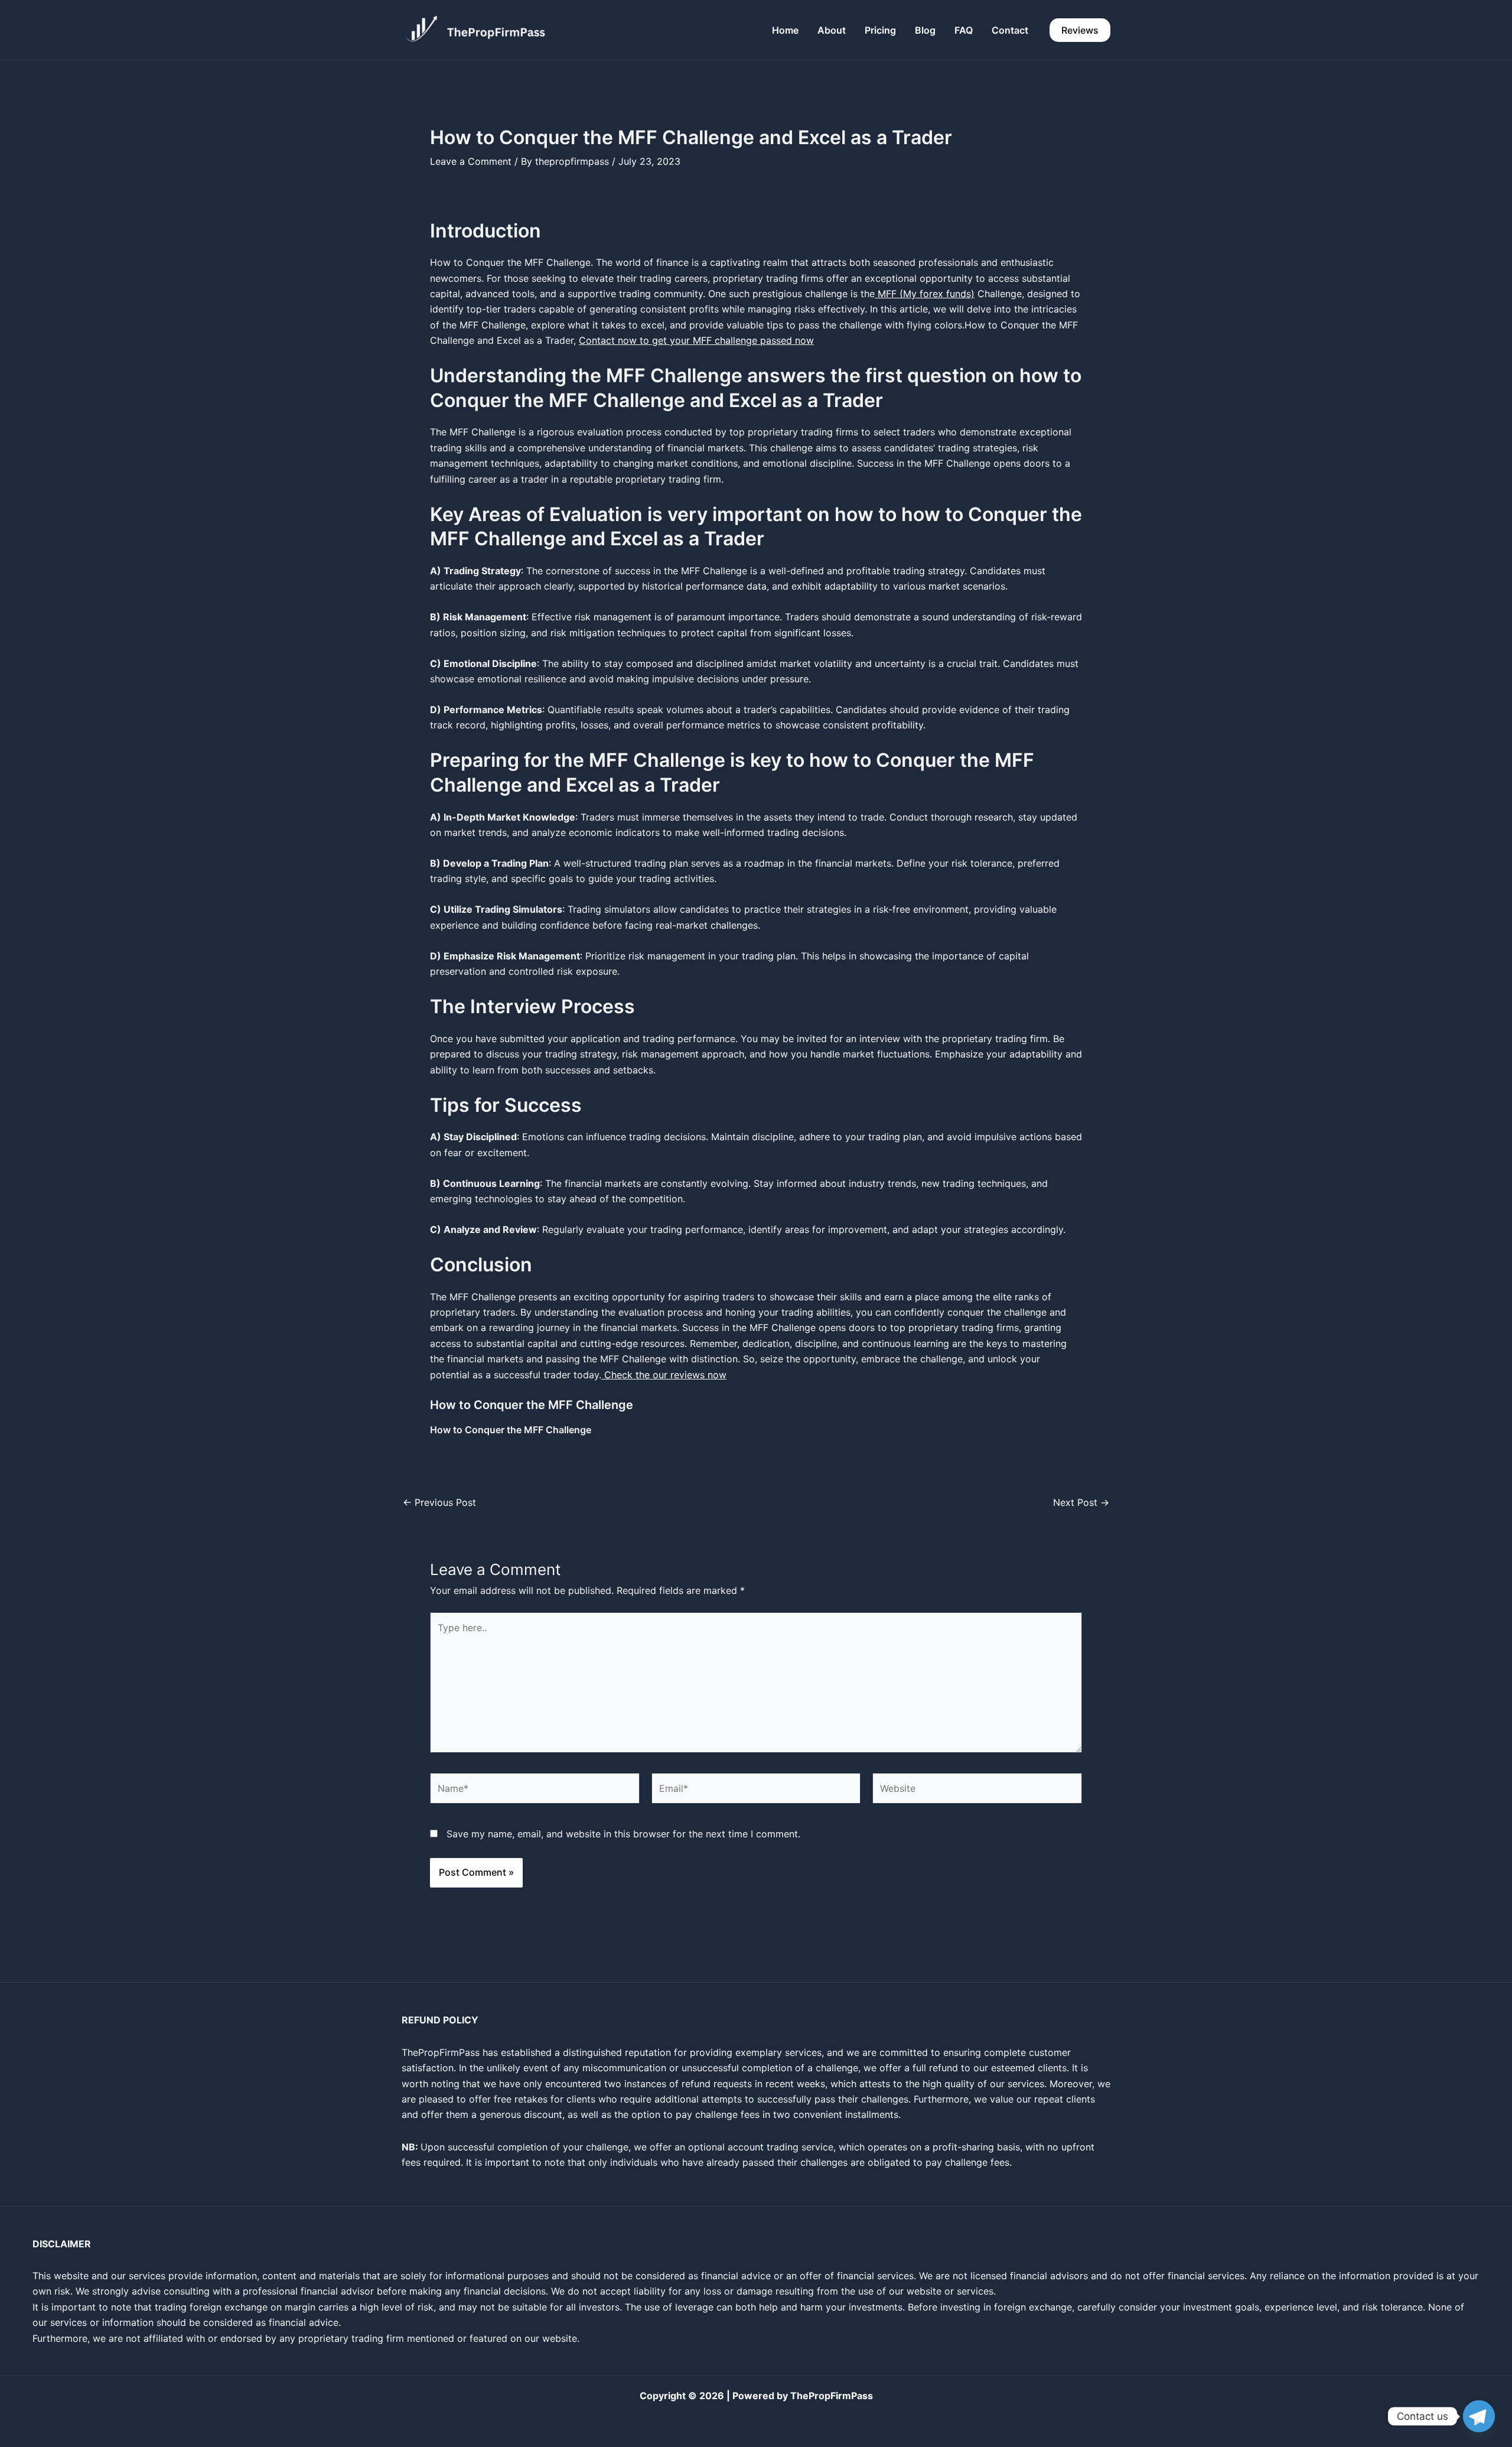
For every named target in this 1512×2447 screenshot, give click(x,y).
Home (785, 30)
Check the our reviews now (664, 1375)
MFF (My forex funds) (925, 294)
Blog (925, 30)
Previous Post (439, 1502)
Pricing (880, 30)
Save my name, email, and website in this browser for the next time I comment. (623, 1834)
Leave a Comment (471, 161)
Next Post (1081, 1502)
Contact (1010, 30)
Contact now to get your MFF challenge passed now (696, 340)
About (832, 30)
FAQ (964, 30)
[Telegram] (1479, 2416)
